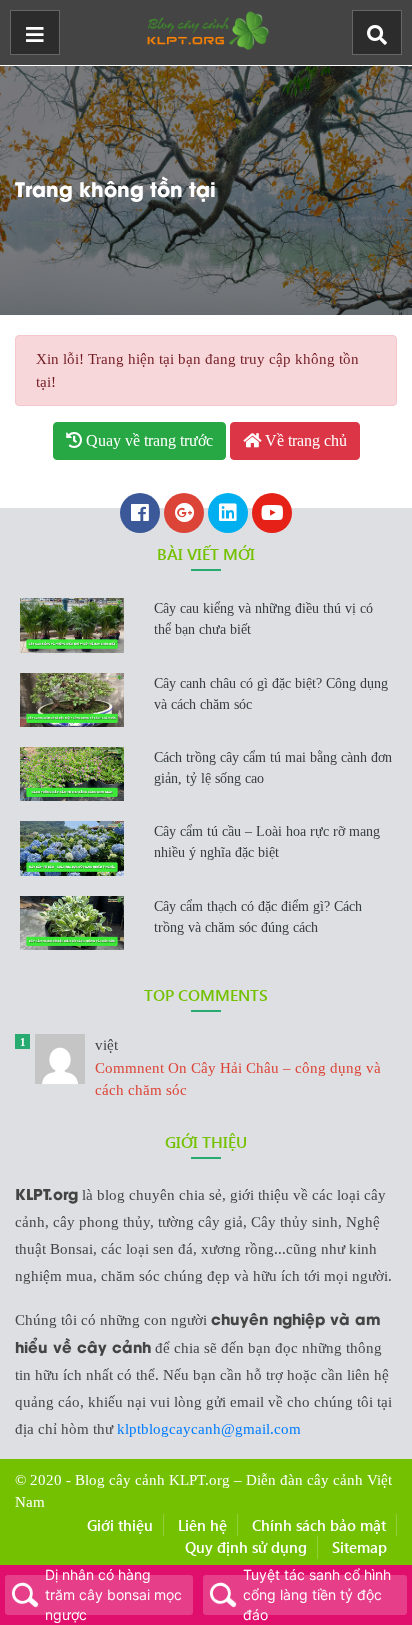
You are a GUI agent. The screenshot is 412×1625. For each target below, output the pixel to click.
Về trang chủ (304, 440)
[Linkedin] (228, 515)
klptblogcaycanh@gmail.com (209, 1429)
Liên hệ (202, 1525)
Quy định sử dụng (246, 1547)
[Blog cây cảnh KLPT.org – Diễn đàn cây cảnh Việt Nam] (206, 28)
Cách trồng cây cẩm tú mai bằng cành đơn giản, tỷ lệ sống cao (273, 768)
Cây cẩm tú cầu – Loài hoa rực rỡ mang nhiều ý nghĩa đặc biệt (267, 842)
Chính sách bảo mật (319, 1525)
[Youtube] (272, 515)
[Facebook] (140, 515)
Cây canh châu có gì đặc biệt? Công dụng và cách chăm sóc (271, 694)
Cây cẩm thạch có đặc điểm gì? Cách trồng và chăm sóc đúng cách (258, 917)
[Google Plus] (184, 515)
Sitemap (359, 1547)
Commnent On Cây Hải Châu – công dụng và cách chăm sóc (238, 1067)
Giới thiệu (120, 1525)
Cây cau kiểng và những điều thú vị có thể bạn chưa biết (263, 619)
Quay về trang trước (147, 440)
